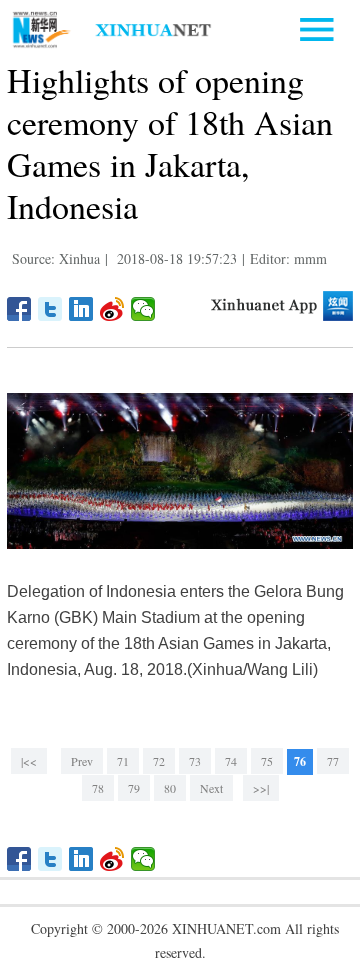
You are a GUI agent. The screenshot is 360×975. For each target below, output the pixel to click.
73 (195, 761)
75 (267, 761)
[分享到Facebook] (19, 309)
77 (333, 761)
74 (231, 761)
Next (211, 788)
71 (123, 761)
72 (159, 761)
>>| (261, 788)
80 (170, 788)
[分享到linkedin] (81, 309)
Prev (82, 761)
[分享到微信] (143, 309)
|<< (29, 761)
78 (98, 788)
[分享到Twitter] (50, 309)
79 (134, 788)
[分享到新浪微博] (112, 309)
